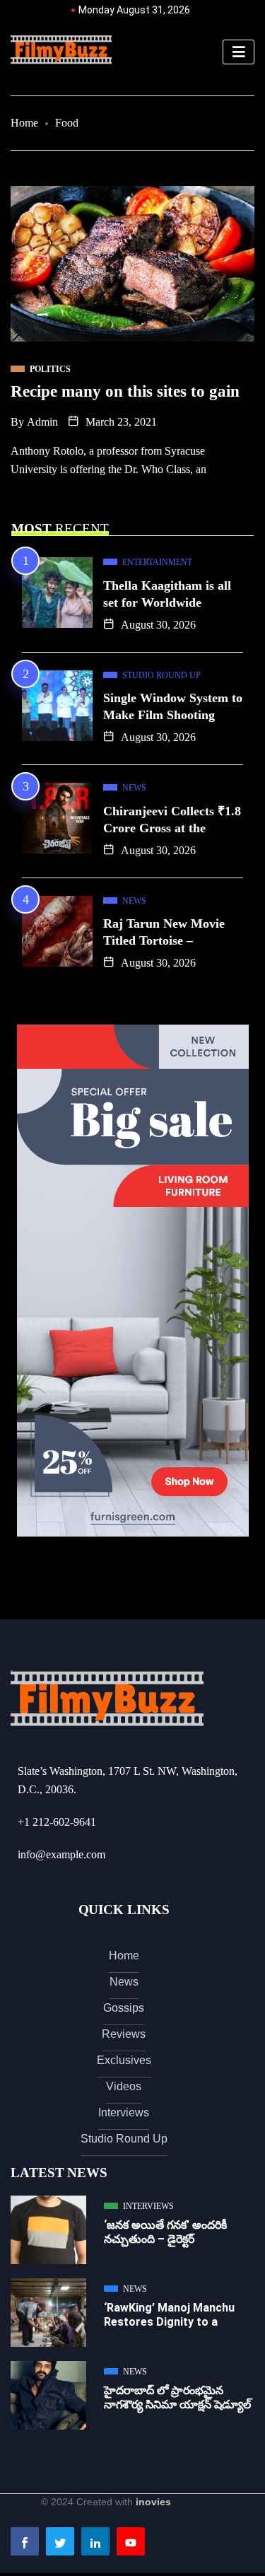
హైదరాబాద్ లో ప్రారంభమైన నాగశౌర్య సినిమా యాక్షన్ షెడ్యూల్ (177, 2397)
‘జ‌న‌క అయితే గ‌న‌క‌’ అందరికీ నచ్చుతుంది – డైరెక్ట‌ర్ (165, 2232)
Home (24, 123)
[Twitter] (60, 2541)
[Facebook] (25, 2541)
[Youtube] (131, 2541)
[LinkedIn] (95, 2541)
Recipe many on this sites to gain (125, 391)
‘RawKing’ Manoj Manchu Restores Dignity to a (169, 2315)
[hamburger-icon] (238, 52)
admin (42, 422)
